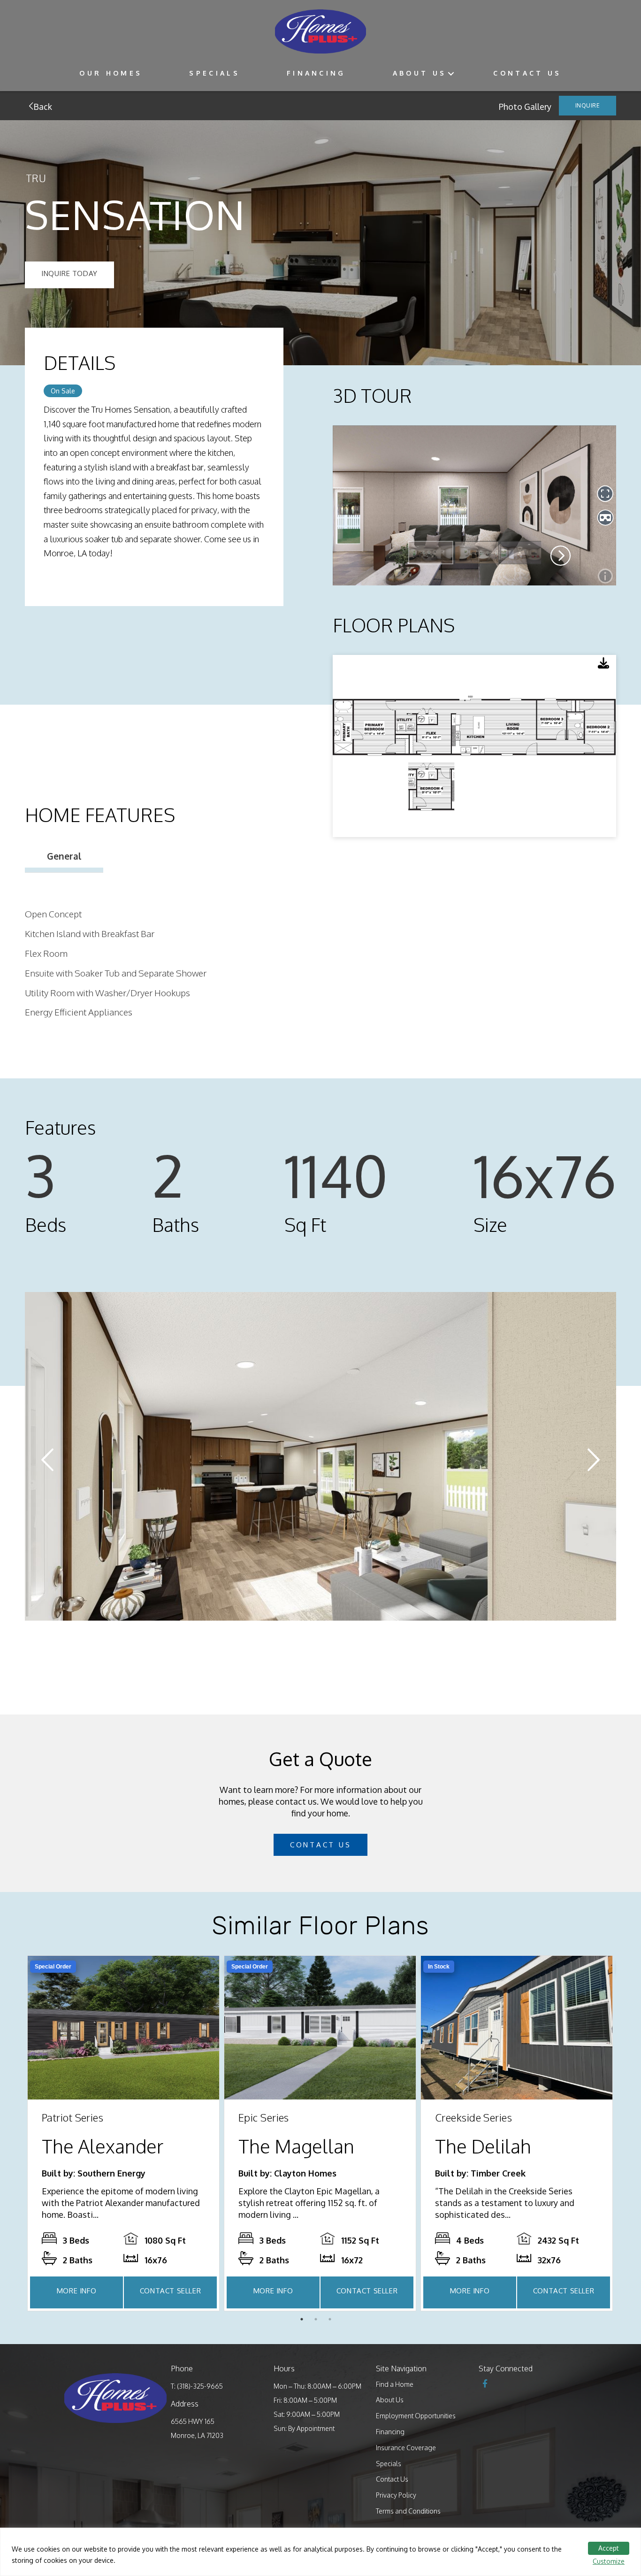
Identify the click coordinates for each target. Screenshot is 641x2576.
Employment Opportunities (416, 2416)
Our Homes (111, 73)
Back (42, 107)
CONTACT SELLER (170, 2291)
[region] (320, 2552)
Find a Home (395, 2384)
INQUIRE (588, 105)
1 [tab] (304, 2322)
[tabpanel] (123, 2133)
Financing (316, 73)
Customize (609, 2561)
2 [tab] (318, 2322)
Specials (214, 73)
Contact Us (527, 73)
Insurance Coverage (406, 2448)
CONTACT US (321, 1845)
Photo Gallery (525, 107)
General (64, 856)
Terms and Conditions (408, 2511)
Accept (609, 2548)
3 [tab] (332, 2322)
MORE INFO (76, 2291)
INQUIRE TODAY (69, 273)
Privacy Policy (396, 2495)
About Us (420, 73)
